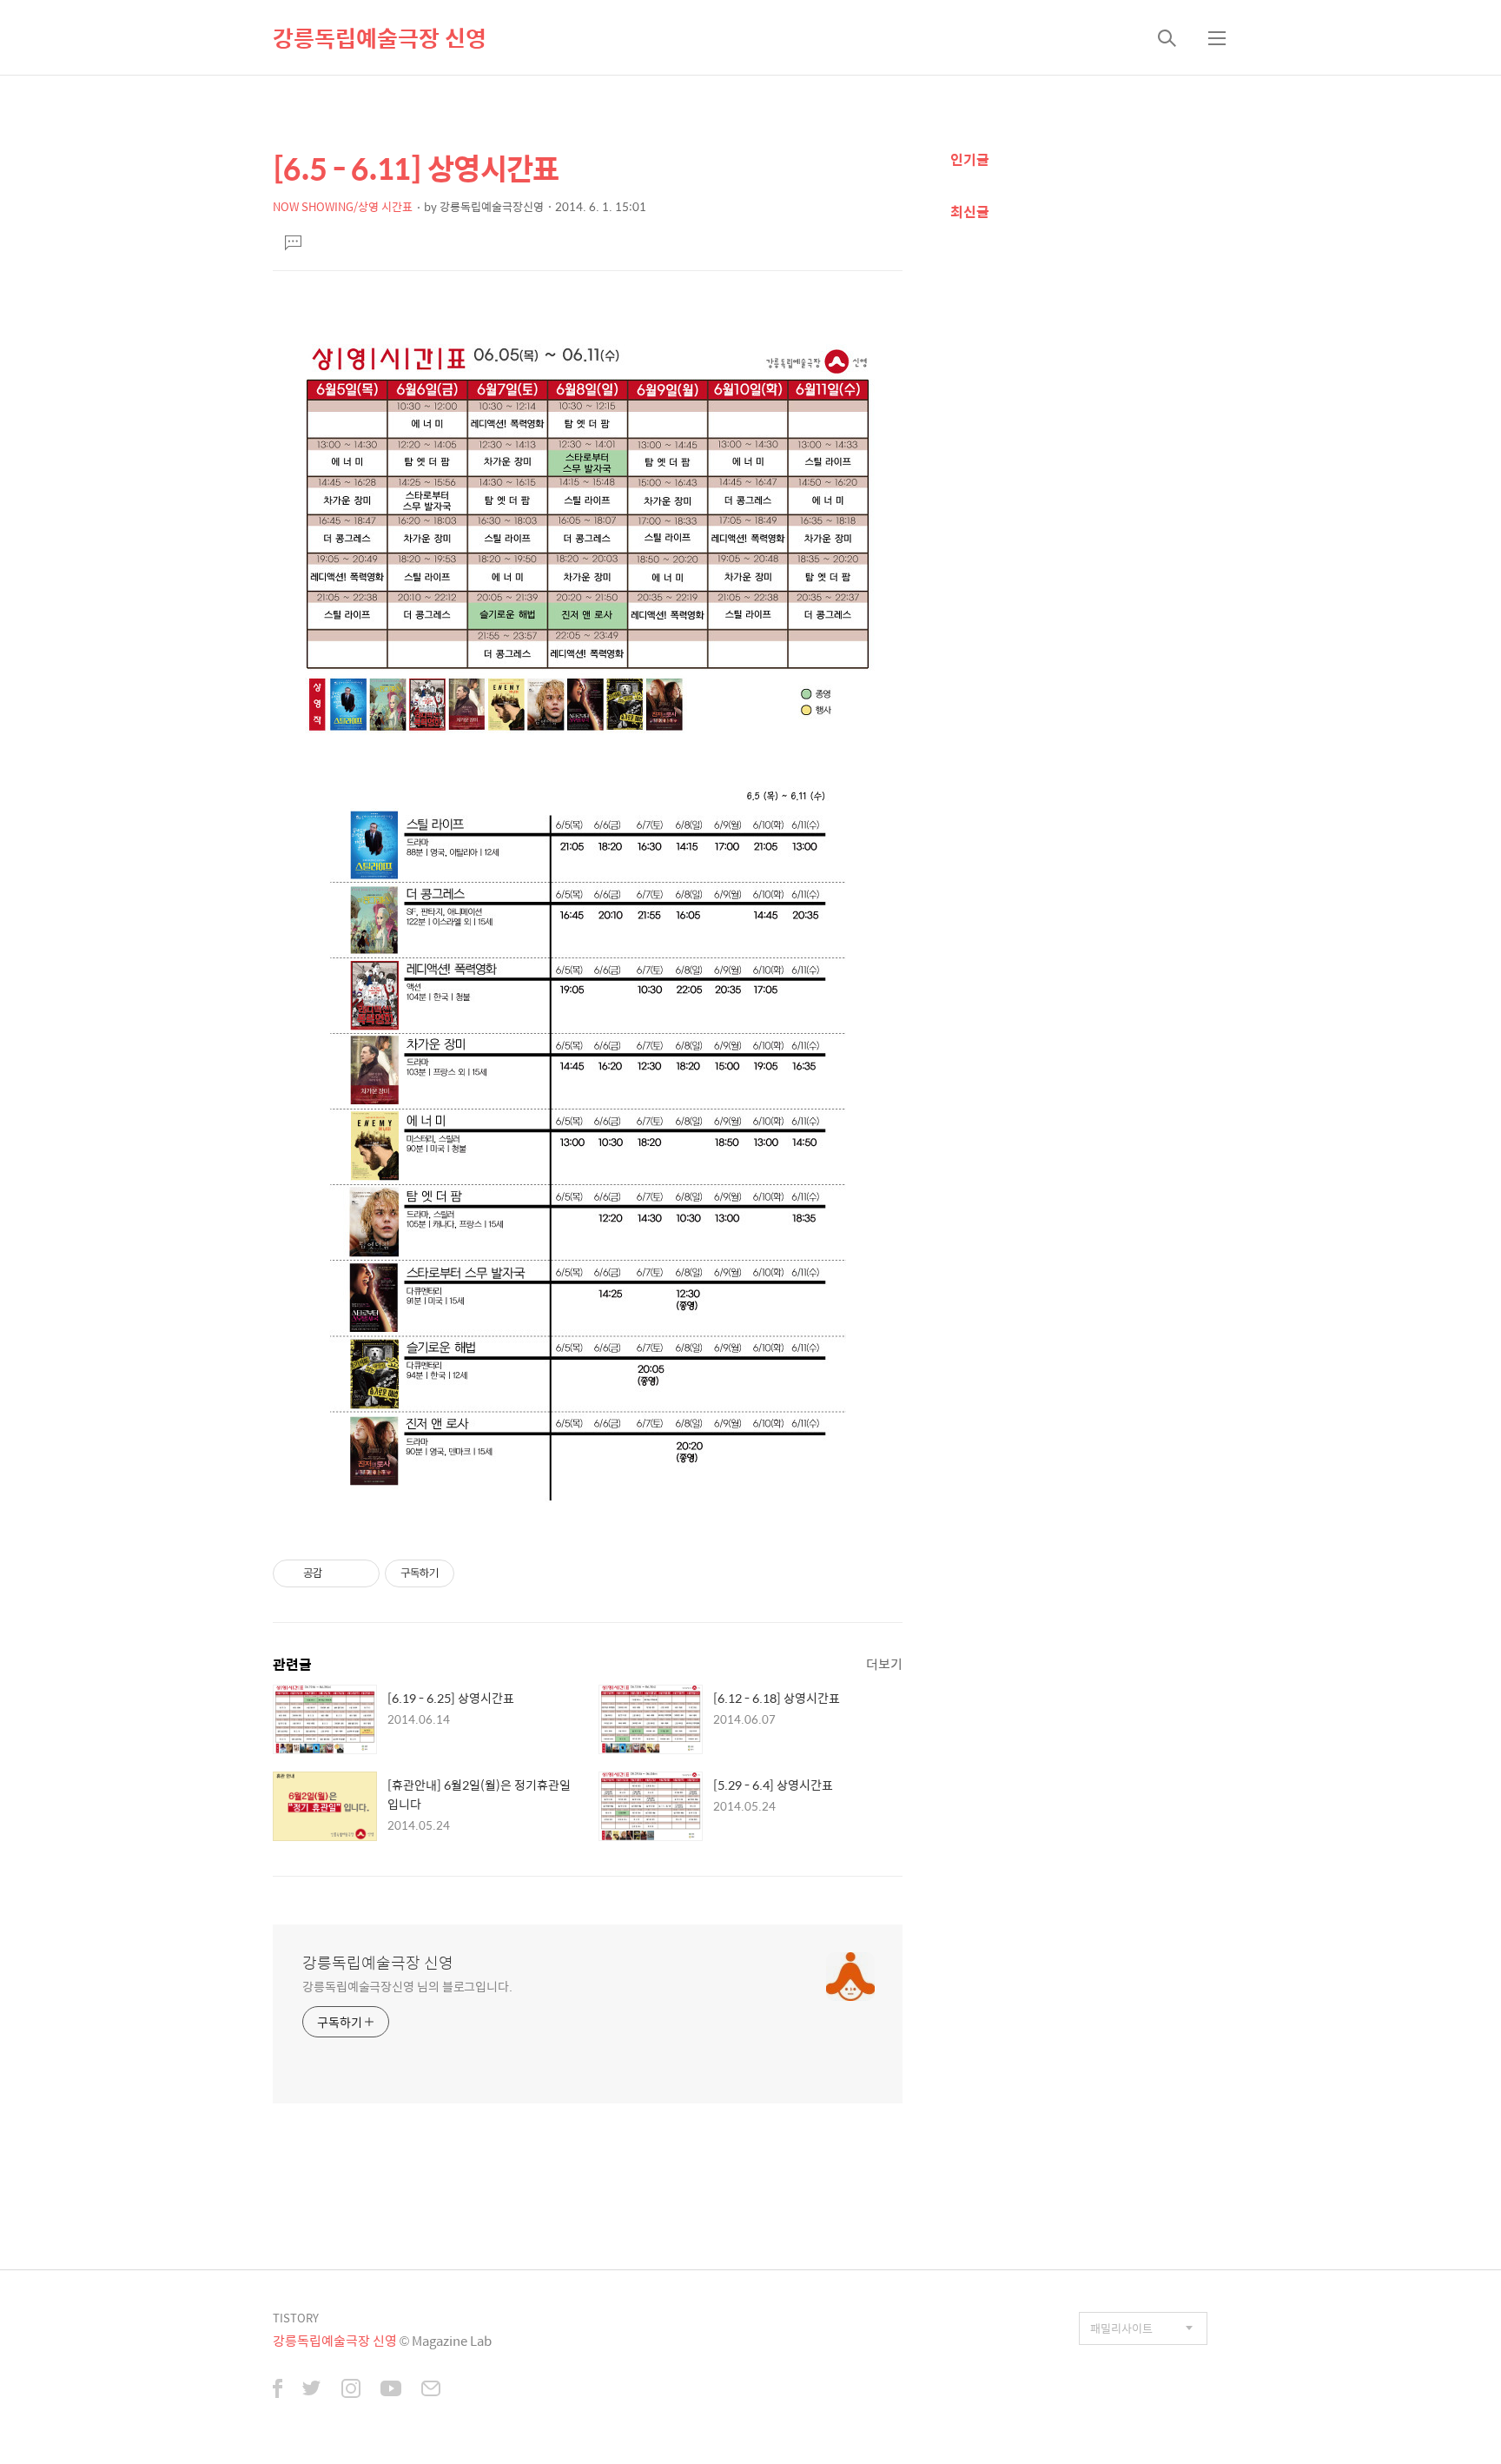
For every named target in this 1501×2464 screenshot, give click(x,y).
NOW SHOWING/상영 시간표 (343, 206)
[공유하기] (338, 1573)
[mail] (431, 2390)
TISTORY (296, 2318)
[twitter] (312, 2390)
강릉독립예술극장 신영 (380, 37)
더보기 (884, 1663)
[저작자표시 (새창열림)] (462, 1573)
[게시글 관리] (360, 1573)
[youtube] (391, 2390)
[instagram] (351, 2390)
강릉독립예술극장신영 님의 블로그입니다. (407, 1986)
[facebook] (278, 2390)
